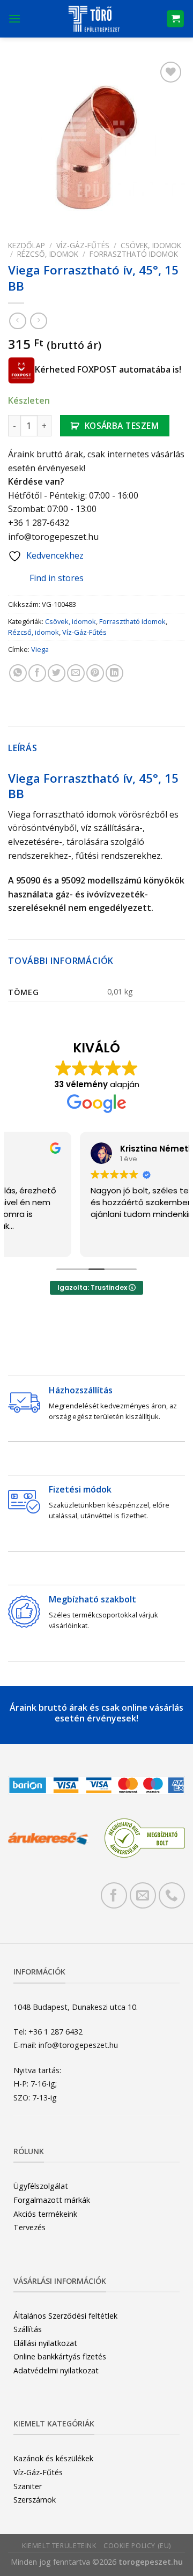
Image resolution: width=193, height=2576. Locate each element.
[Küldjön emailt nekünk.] (143, 1895)
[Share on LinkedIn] (114, 673)
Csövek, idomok (151, 245)
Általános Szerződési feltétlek (65, 2316)
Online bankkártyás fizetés (60, 2356)
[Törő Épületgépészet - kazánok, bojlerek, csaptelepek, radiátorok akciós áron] (94, 19)
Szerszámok (35, 2500)
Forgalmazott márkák (52, 2200)
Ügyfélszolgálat (41, 2186)
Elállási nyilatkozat (45, 2343)
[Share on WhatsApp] (18, 673)
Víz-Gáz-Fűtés (83, 245)
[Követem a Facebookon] (114, 1895)
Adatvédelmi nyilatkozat (56, 2370)
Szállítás (28, 2329)
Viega (40, 649)
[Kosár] (175, 19)
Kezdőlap (27, 245)
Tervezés (29, 2227)
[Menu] (14, 18)
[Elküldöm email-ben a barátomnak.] (76, 673)
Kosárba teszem (122, 426)
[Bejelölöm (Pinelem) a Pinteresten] (95, 673)
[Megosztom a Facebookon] (37, 673)
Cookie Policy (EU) (137, 2546)
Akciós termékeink (45, 2214)
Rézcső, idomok (48, 254)
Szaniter (28, 2486)
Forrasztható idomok (134, 254)
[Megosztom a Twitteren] (57, 673)
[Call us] (172, 1895)
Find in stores (57, 578)
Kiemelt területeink (59, 2546)
